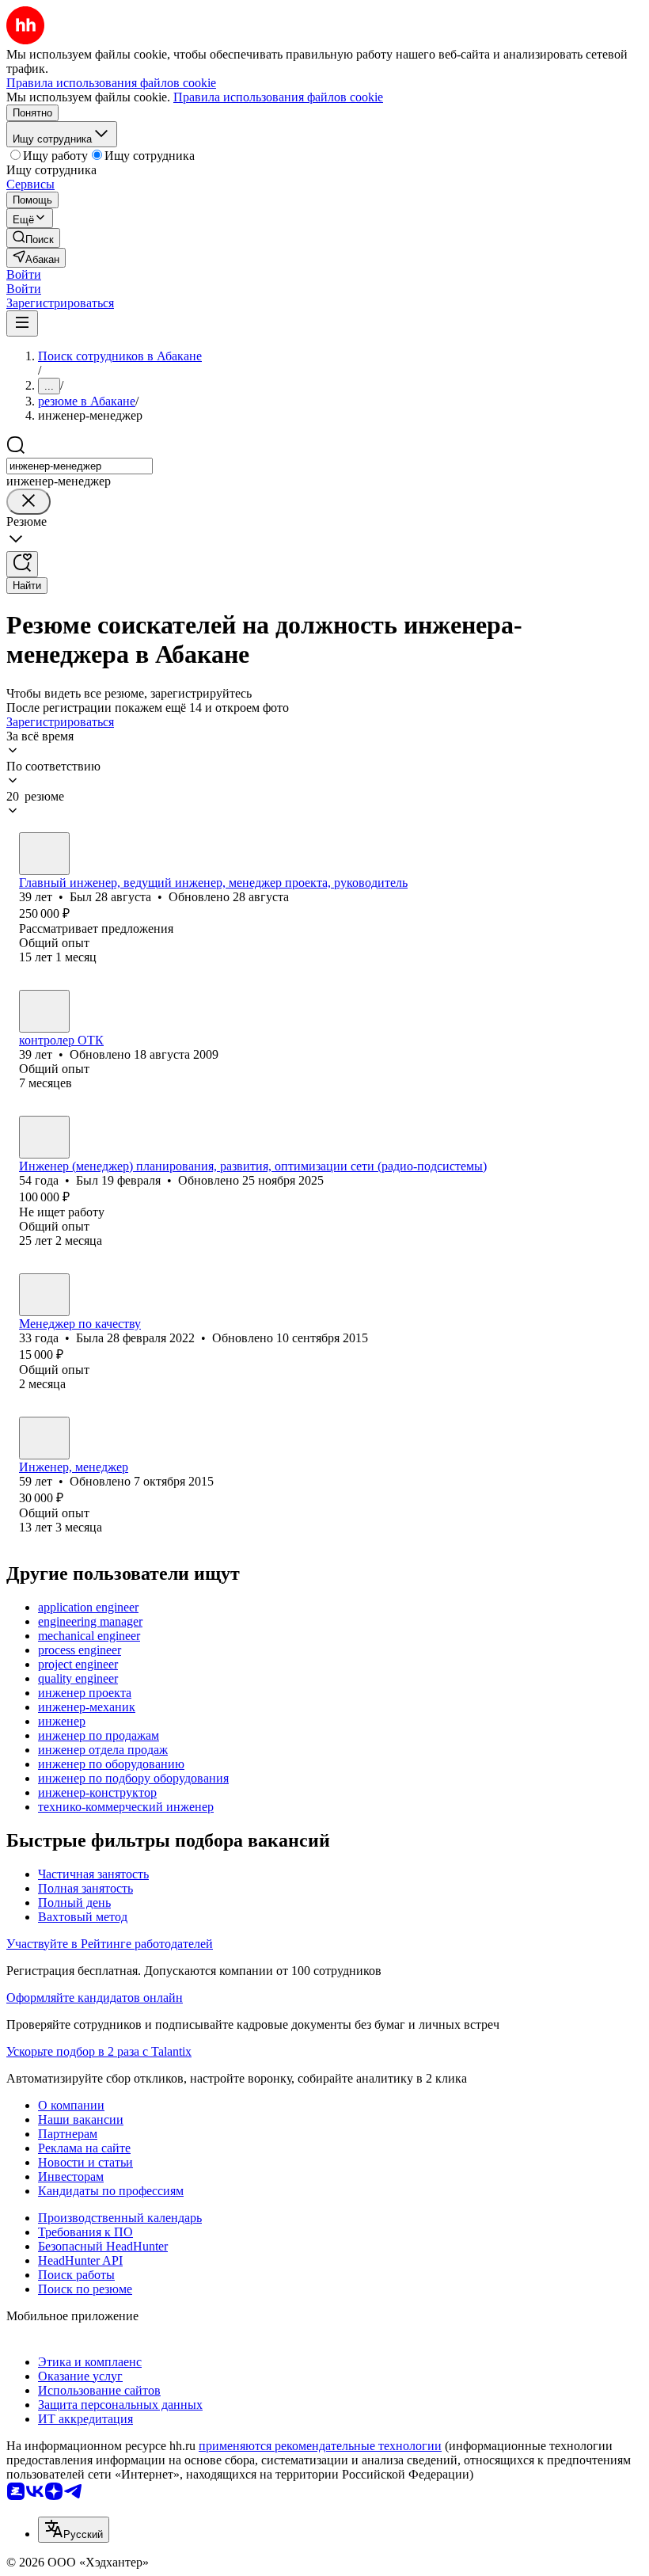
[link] (33, 238)
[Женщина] (44, 1011)
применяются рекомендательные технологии (320, 2446)
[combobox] (80, 466)
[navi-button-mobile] (22, 323)
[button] (24, 274)
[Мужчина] (44, 854)
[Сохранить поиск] (22, 564)
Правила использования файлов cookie (278, 97)
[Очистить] (28, 502)
